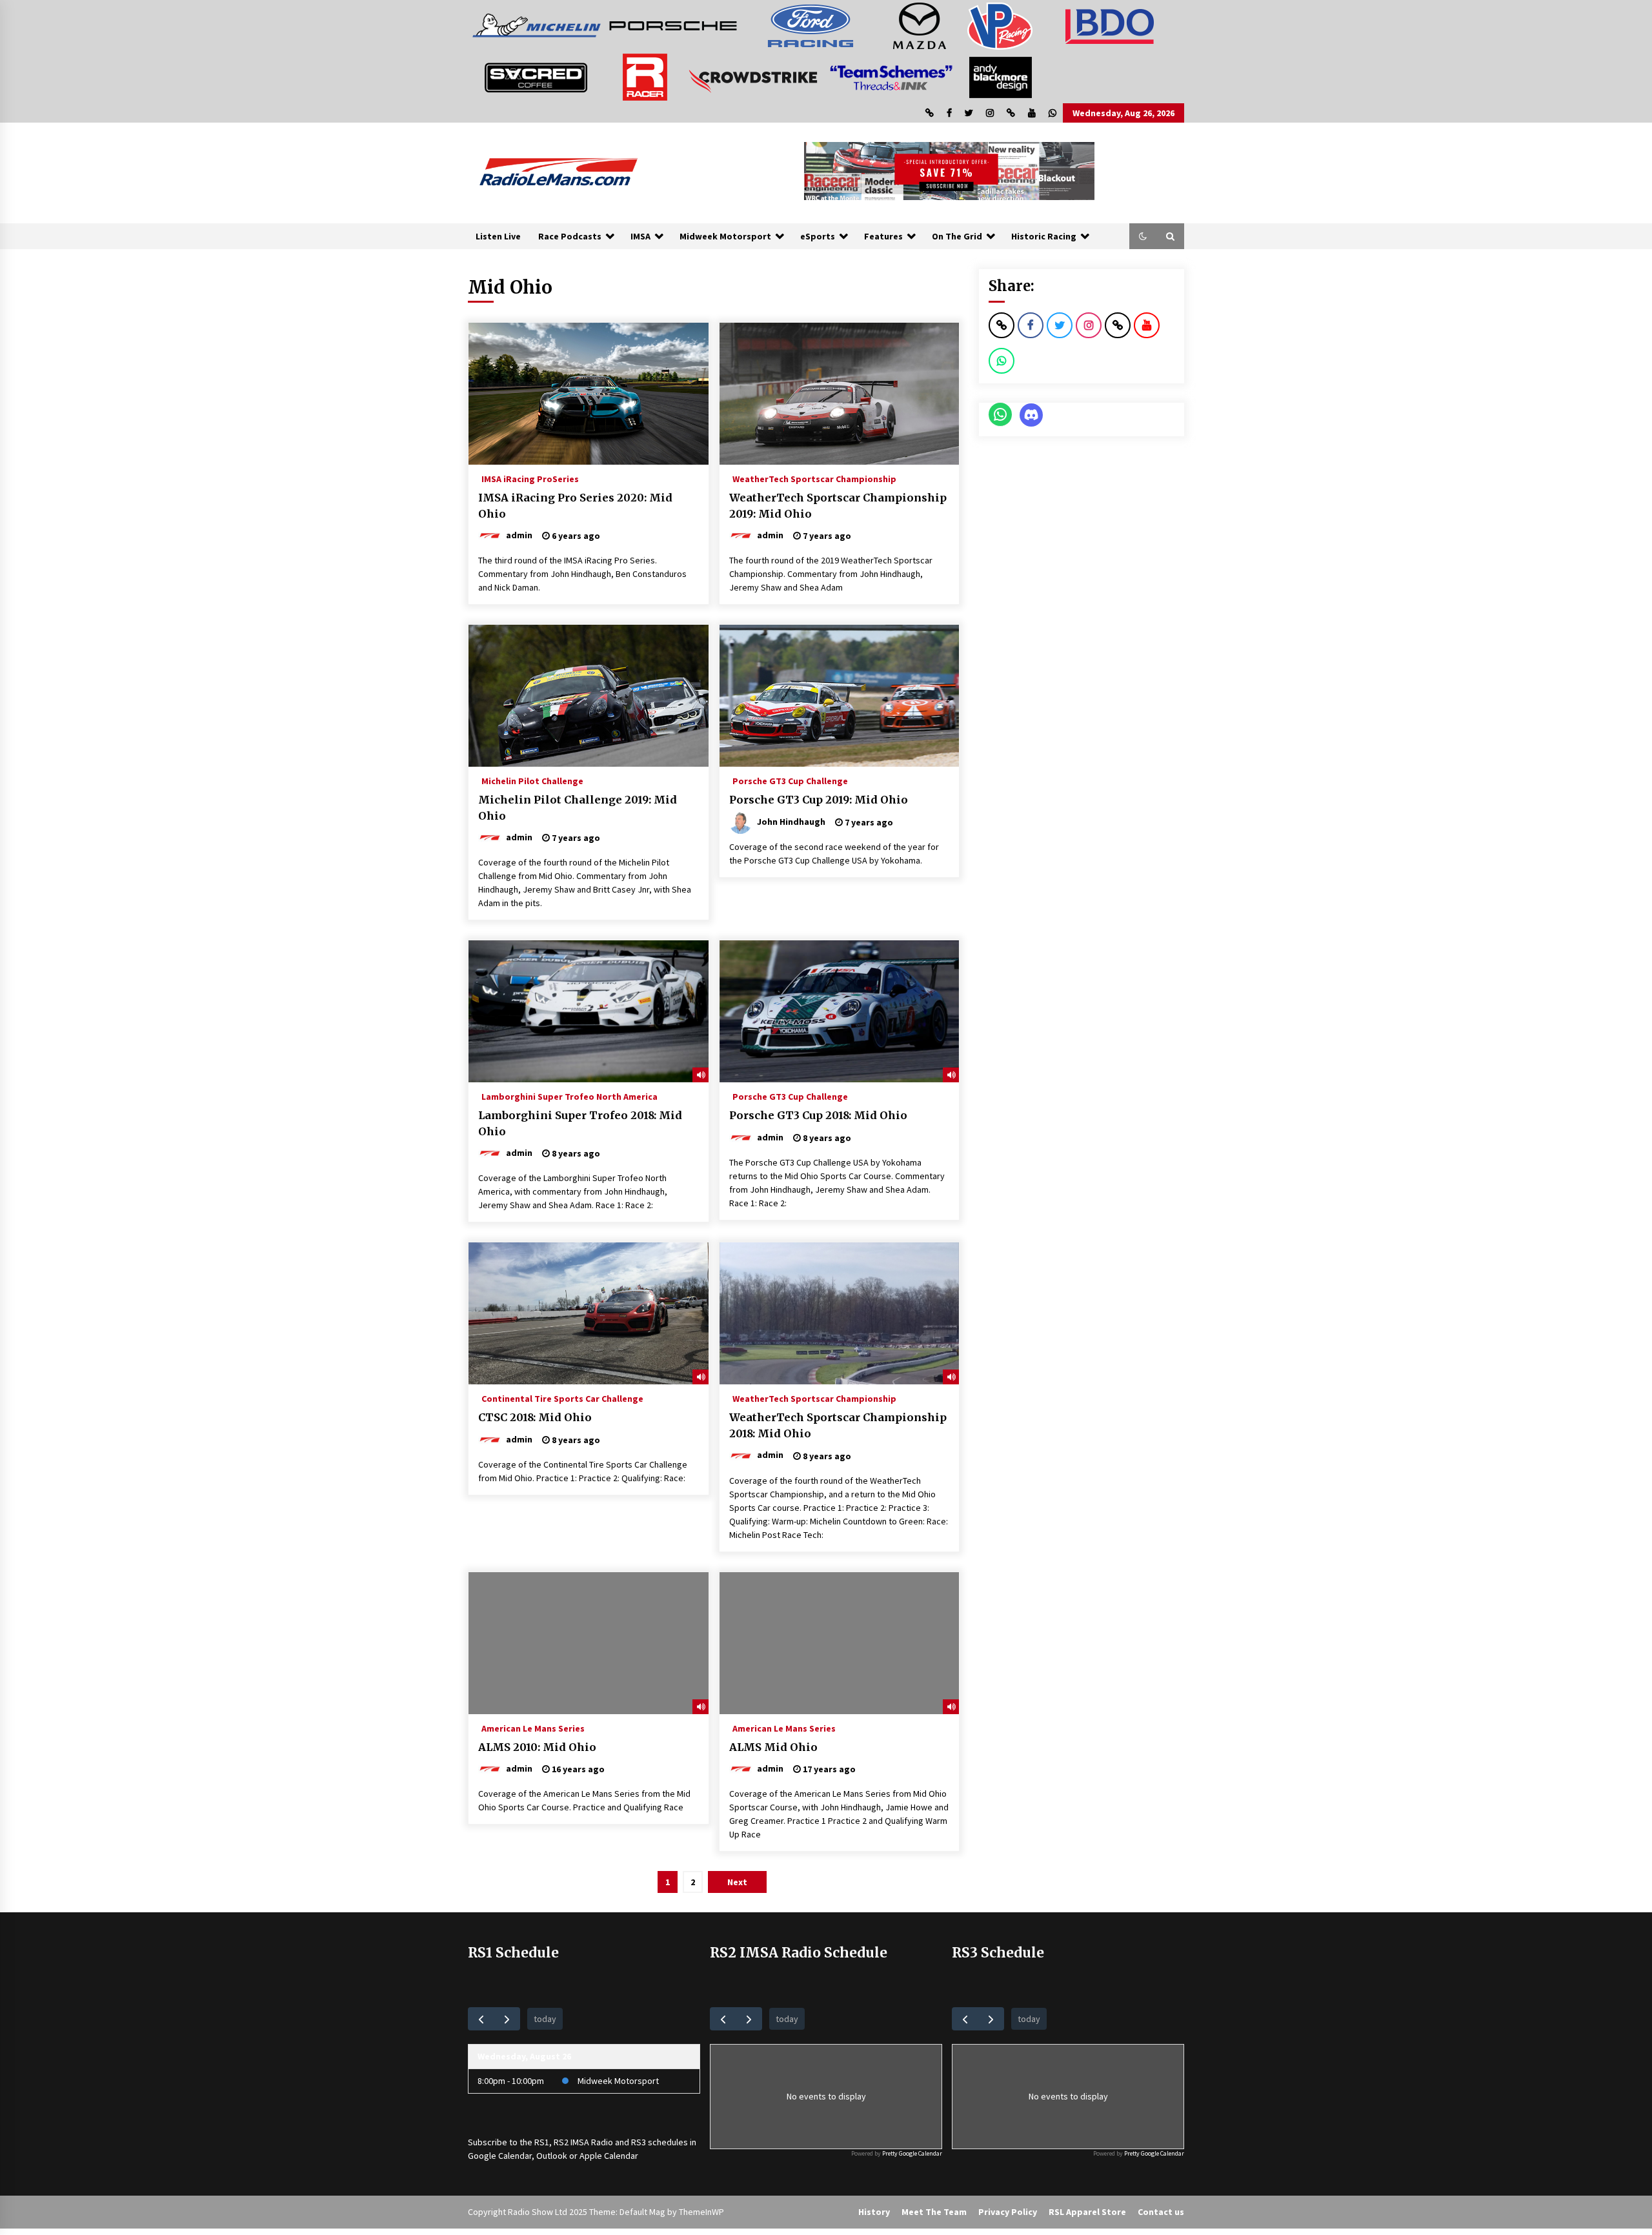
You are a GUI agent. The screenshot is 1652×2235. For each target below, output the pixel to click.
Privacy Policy (1008, 2212)
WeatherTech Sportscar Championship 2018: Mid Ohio (838, 1425)
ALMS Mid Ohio (773, 1747)
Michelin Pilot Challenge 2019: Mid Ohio (578, 808)
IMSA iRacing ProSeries (530, 478)
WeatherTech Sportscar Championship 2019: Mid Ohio (838, 506)
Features (883, 236)
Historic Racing (1044, 236)
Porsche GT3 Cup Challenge (790, 780)
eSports (818, 236)
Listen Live (498, 236)
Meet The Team (934, 2212)
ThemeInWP (701, 2212)
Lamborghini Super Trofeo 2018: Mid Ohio (580, 1123)
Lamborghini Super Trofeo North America (569, 1096)
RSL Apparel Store (1087, 2212)
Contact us (1161, 2212)
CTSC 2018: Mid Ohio (535, 1417)
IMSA (640, 236)
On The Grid (957, 236)
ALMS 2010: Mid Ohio (537, 1747)
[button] (1143, 236)
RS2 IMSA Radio (583, 2142)
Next (737, 1882)
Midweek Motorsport (725, 236)
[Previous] (481, 2018)
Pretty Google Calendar (912, 2153)
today (545, 2019)
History (874, 2212)
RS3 (639, 2142)
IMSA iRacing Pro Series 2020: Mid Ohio (575, 506)
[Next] (507, 2018)
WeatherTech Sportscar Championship (814, 478)
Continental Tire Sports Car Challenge (562, 1398)
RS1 (542, 2142)
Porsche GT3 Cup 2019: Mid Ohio (819, 800)
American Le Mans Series (533, 1728)
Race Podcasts (570, 236)
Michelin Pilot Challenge (532, 780)
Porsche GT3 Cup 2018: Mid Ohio (818, 1115)
